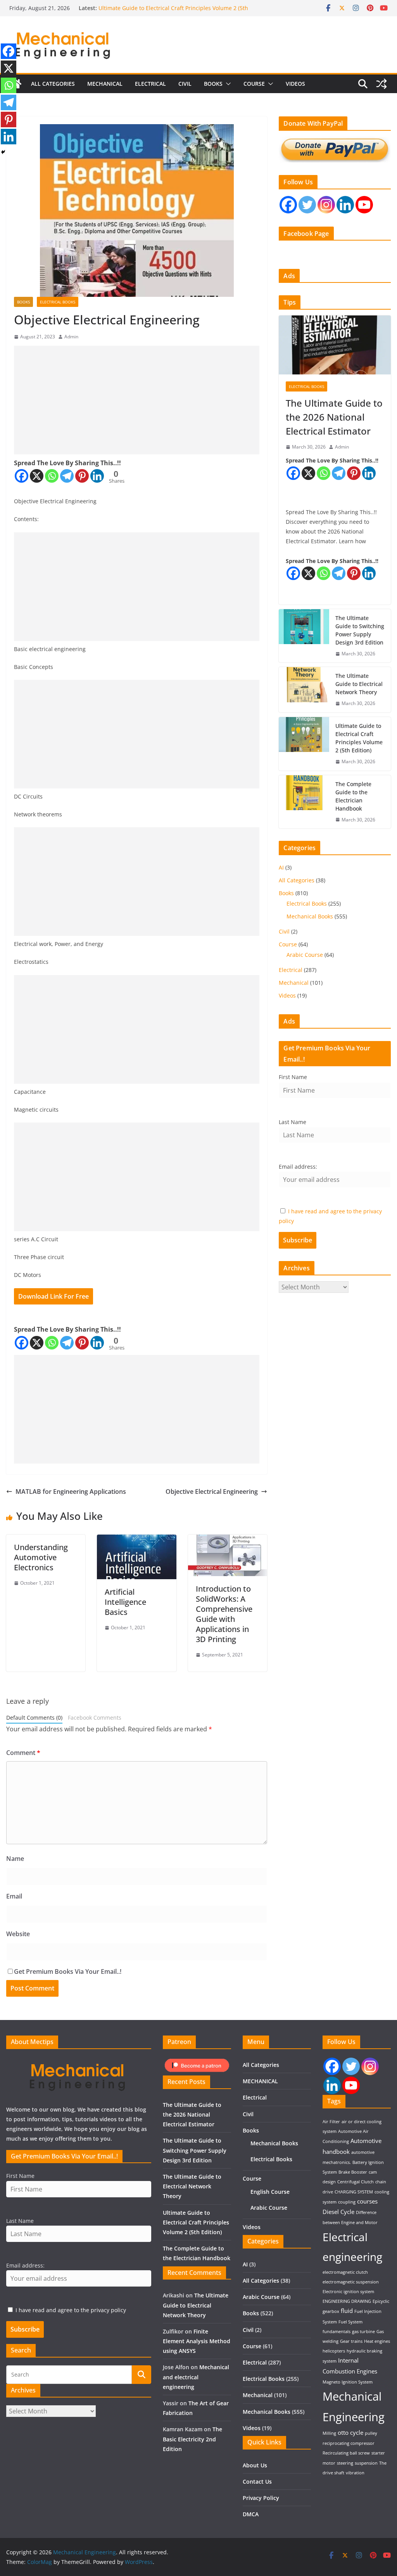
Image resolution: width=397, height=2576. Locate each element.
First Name (293, 1077)
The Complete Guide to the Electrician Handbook (353, 796)
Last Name (293, 1122)
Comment (23, 1753)
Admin (71, 337)
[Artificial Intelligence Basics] (136, 1540)
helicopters (334, 2351)
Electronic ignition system (348, 2292)
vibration (355, 2473)
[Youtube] (364, 205)
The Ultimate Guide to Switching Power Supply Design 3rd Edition (360, 630)
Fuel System (350, 2322)
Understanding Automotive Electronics (41, 1557)
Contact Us (257, 2482)
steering (345, 2463)
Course (254, 84)
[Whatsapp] (52, 476)
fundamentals (337, 2332)
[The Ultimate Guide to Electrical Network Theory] (304, 690)
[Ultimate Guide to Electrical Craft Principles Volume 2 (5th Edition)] (304, 744)
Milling (329, 2433)
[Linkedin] (97, 476)
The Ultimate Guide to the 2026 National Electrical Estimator (334, 417)
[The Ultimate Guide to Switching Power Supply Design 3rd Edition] (304, 636)
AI (281, 867)
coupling (347, 2202)
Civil (185, 84)
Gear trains (351, 2341)
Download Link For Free (54, 1296)
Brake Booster (353, 2172)
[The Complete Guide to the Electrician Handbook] (304, 802)
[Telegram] (67, 476)
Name (15, 1859)
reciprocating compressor (349, 2443)
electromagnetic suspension (351, 2282)
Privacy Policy (261, 2498)
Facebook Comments (95, 1718)
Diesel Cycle (338, 2212)
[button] (227, 84)
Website (18, 1934)
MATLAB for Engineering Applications (71, 1492)
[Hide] (3, 152)
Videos (295, 84)
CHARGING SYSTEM (354, 2192)
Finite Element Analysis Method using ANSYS (197, 2341)
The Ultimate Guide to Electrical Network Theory (359, 684)
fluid (347, 2311)
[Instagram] (326, 205)
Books (213, 84)
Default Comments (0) (34, 1718)
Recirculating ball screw (346, 2453)
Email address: (298, 1167)
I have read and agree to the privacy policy (71, 2310)
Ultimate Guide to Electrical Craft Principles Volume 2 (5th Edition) (359, 738)
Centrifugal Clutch (356, 2182)
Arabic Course (305, 955)
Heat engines (377, 2341)
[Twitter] (307, 205)
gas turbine (363, 2332)
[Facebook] (22, 476)
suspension (366, 2463)
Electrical (150, 84)
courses (367, 2201)
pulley (371, 2433)
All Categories (53, 84)
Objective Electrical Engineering (212, 1492)
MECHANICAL (105, 84)
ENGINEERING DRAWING (347, 2301)
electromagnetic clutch (345, 2272)
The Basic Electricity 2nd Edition (192, 2439)
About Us (255, 2465)
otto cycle (350, 2432)
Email (14, 1896)
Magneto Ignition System (348, 2382)
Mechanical (294, 983)
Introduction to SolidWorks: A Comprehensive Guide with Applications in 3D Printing (224, 1614)
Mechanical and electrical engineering (196, 2377)
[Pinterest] (82, 476)
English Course (270, 2192)
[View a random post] (381, 84)
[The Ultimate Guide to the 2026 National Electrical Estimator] (335, 345)
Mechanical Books (310, 916)
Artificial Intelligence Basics (125, 1602)
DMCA (251, 2514)
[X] (37, 476)
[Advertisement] (137, 400)
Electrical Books (58, 302)
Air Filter (331, 2122)
